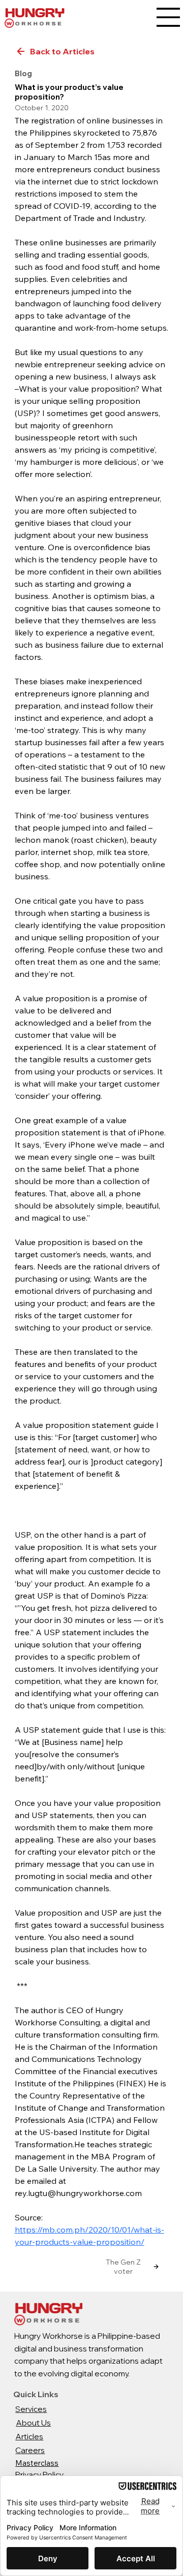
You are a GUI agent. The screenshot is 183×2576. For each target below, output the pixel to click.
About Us (33, 2423)
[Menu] (168, 17)
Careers (30, 2450)
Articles (29, 2437)
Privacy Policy (39, 2475)
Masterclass (37, 2463)
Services (31, 2409)
